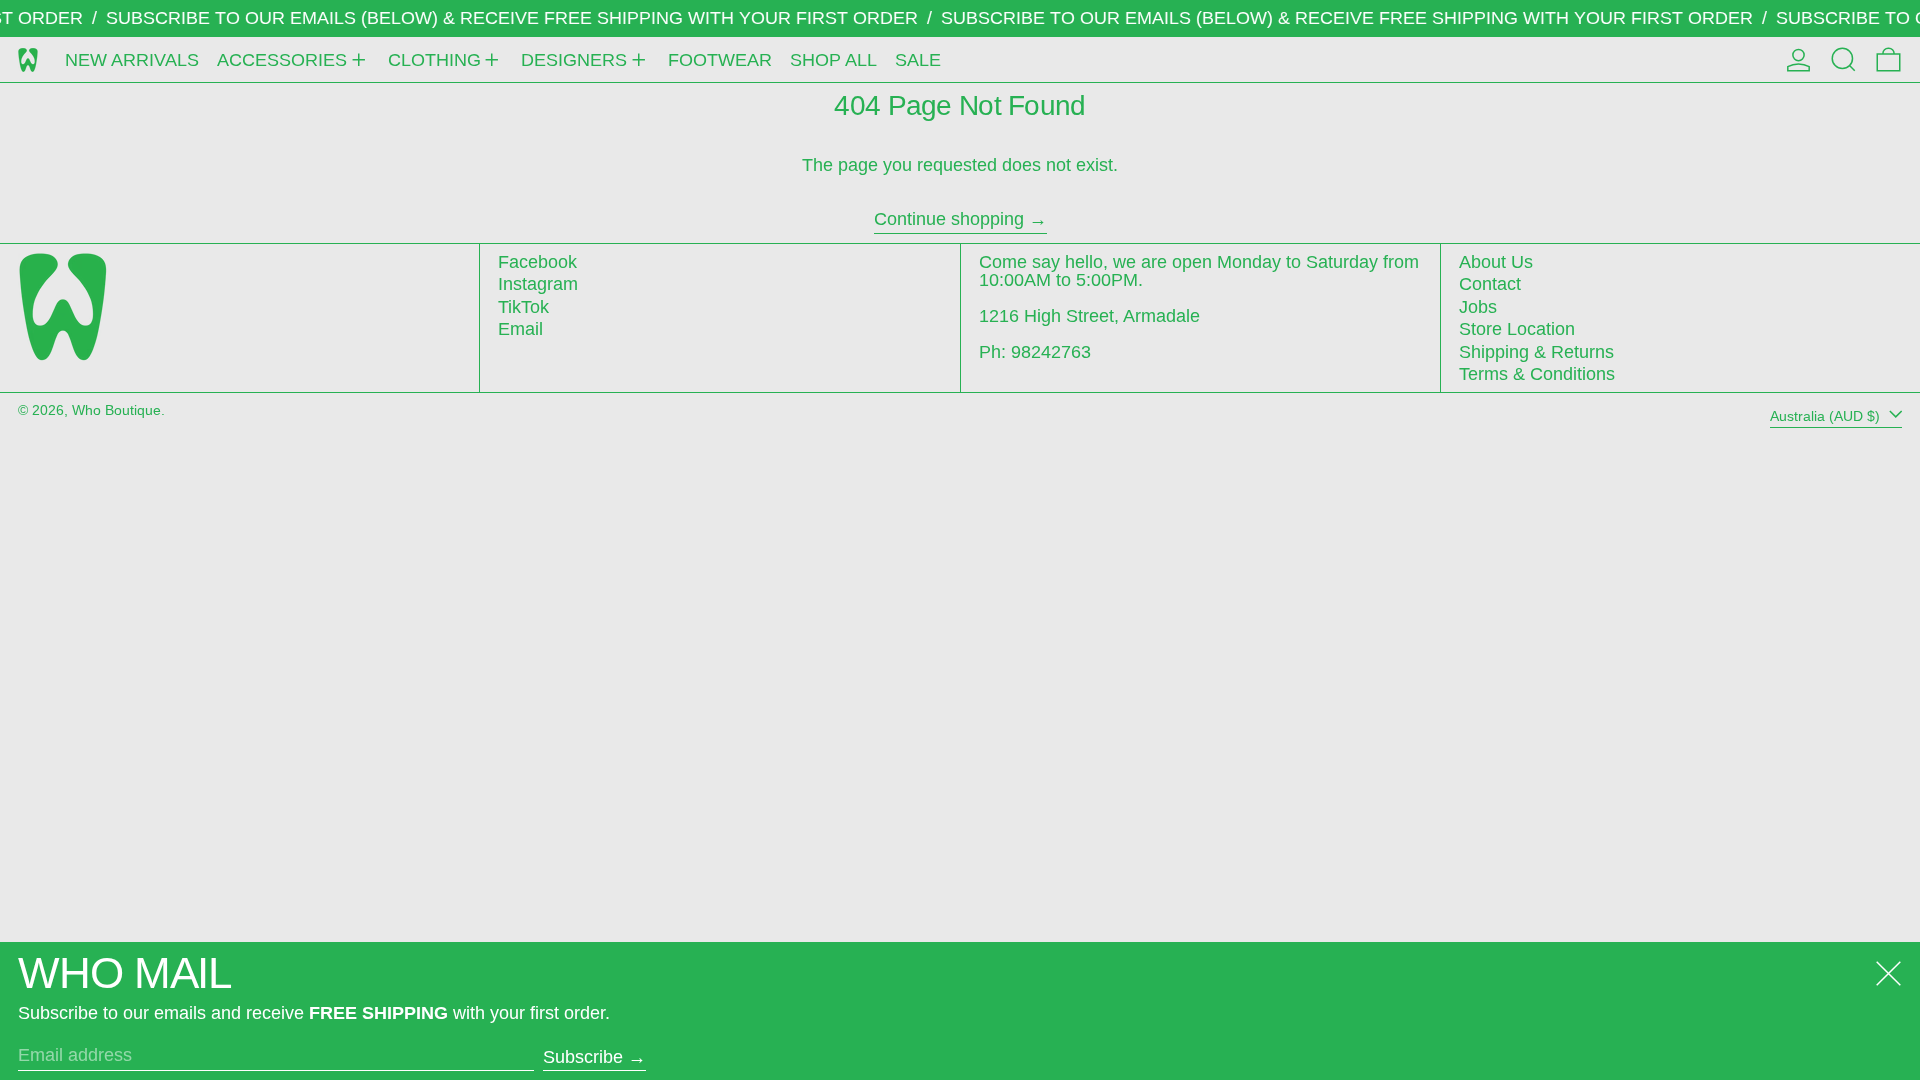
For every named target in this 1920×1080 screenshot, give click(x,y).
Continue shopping (949, 219)
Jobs (1478, 307)
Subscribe (583, 1057)
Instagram (538, 284)
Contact (1490, 284)
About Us (1496, 262)
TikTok (523, 307)
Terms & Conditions (1537, 374)
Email (520, 329)
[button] (1843, 59)
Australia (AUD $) (1827, 415)
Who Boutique (116, 410)
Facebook (537, 262)
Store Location (1517, 329)
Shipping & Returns (1536, 352)
